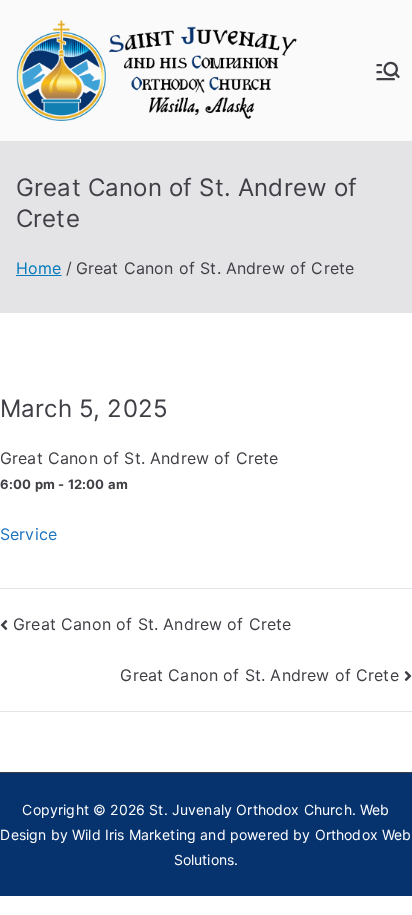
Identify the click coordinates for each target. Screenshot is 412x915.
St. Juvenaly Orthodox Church (250, 809)
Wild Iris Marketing (134, 834)
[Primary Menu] (388, 71)
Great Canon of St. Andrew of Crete (152, 624)
